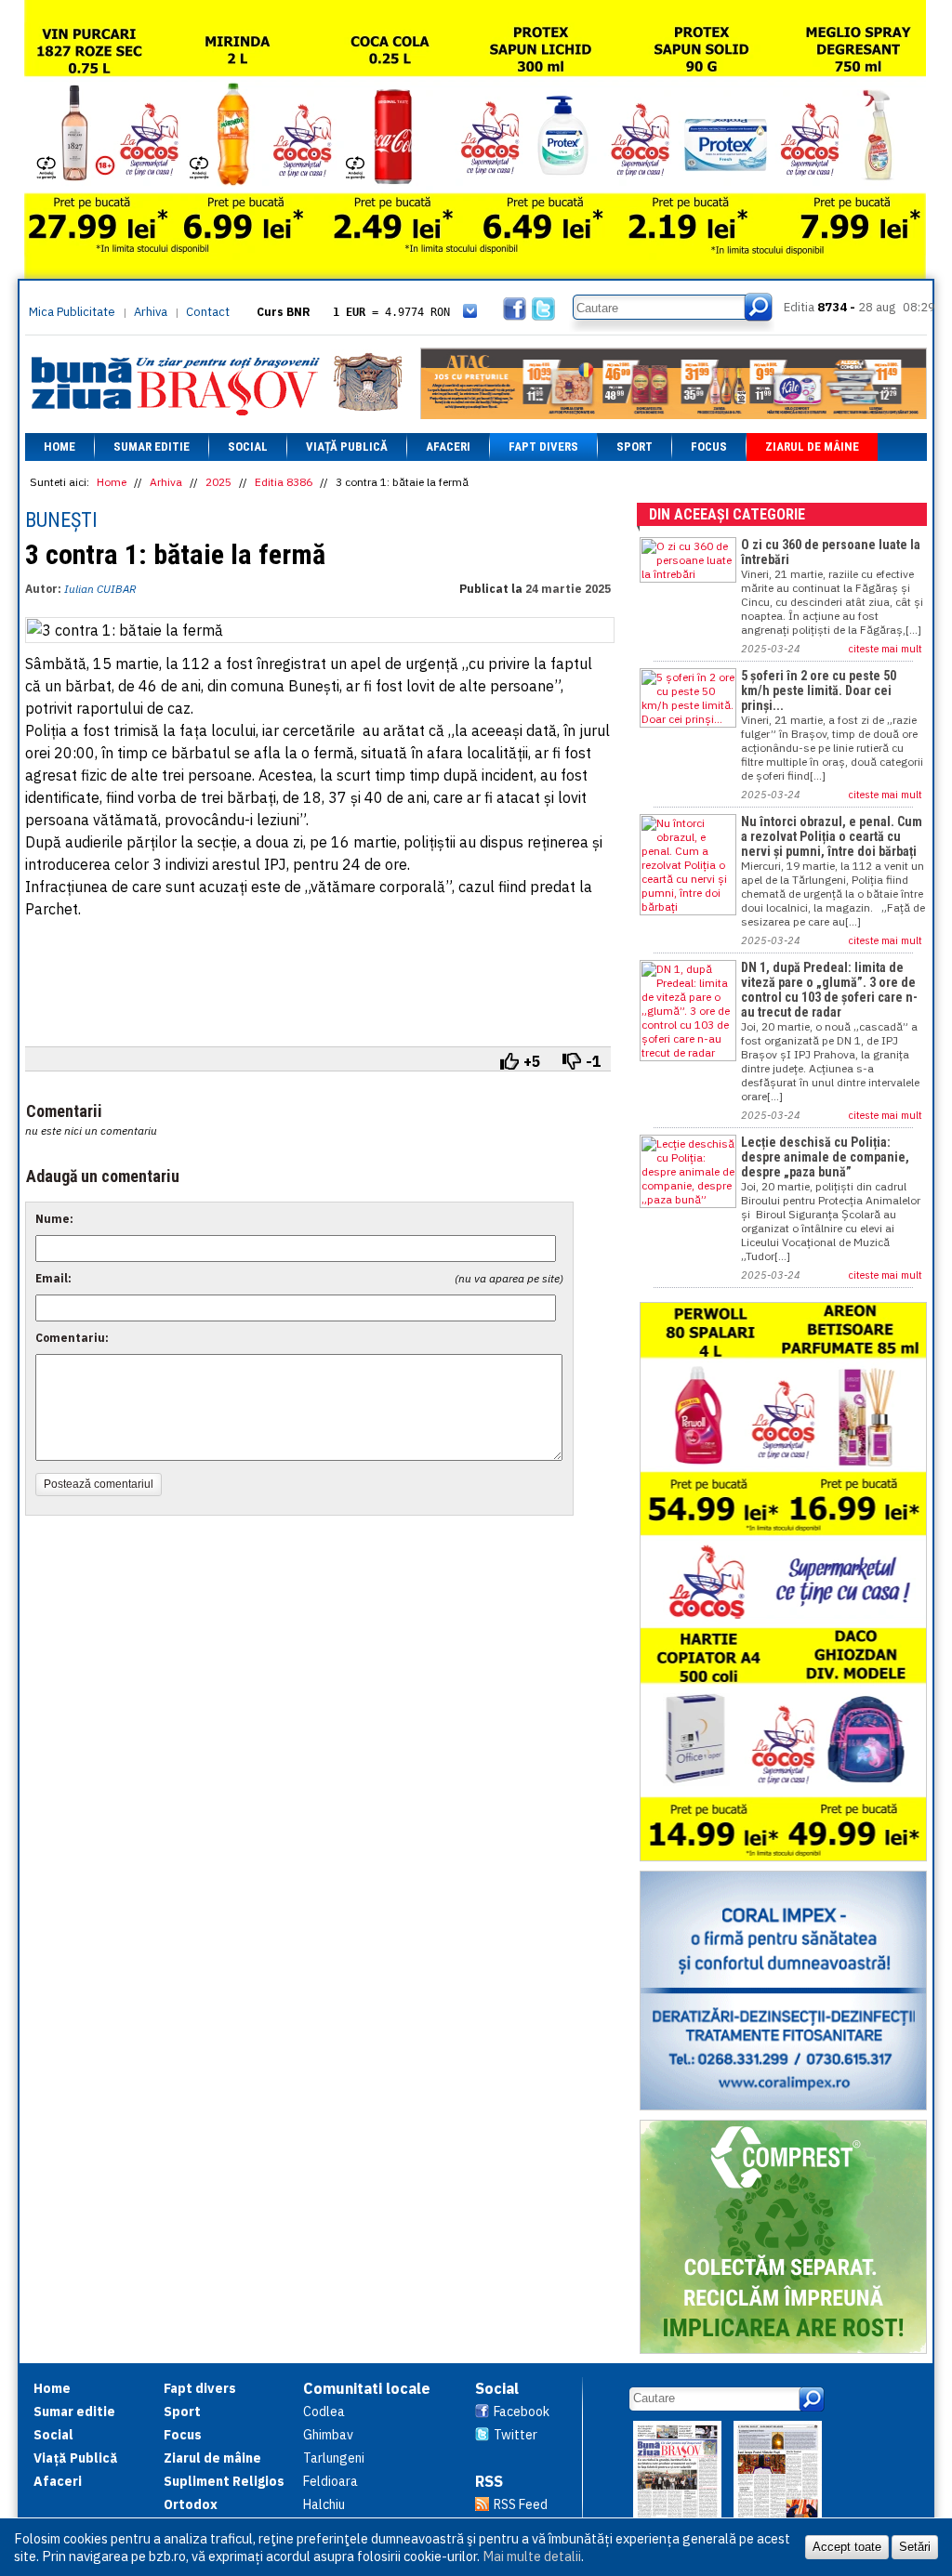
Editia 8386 (284, 482)
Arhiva (151, 312)
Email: (53, 1278)
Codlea (324, 2412)
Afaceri (448, 447)
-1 (594, 1061)
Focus (709, 447)
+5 (532, 1061)
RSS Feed (521, 2504)
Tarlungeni (334, 2458)
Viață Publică (347, 447)
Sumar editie (152, 447)
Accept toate (847, 2547)
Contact (208, 312)
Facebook (522, 2412)
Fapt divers (543, 447)
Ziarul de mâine (812, 447)
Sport (635, 447)
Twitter (516, 2435)
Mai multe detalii (532, 2556)
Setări (915, 2547)
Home (59, 447)
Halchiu (324, 2504)
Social (248, 447)
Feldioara (331, 2481)
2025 (218, 482)
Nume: (54, 1219)
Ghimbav (328, 2435)
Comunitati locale (367, 2388)
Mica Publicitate (72, 312)
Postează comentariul (99, 1484)
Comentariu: (72, 1338)
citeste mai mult (886, 649)
